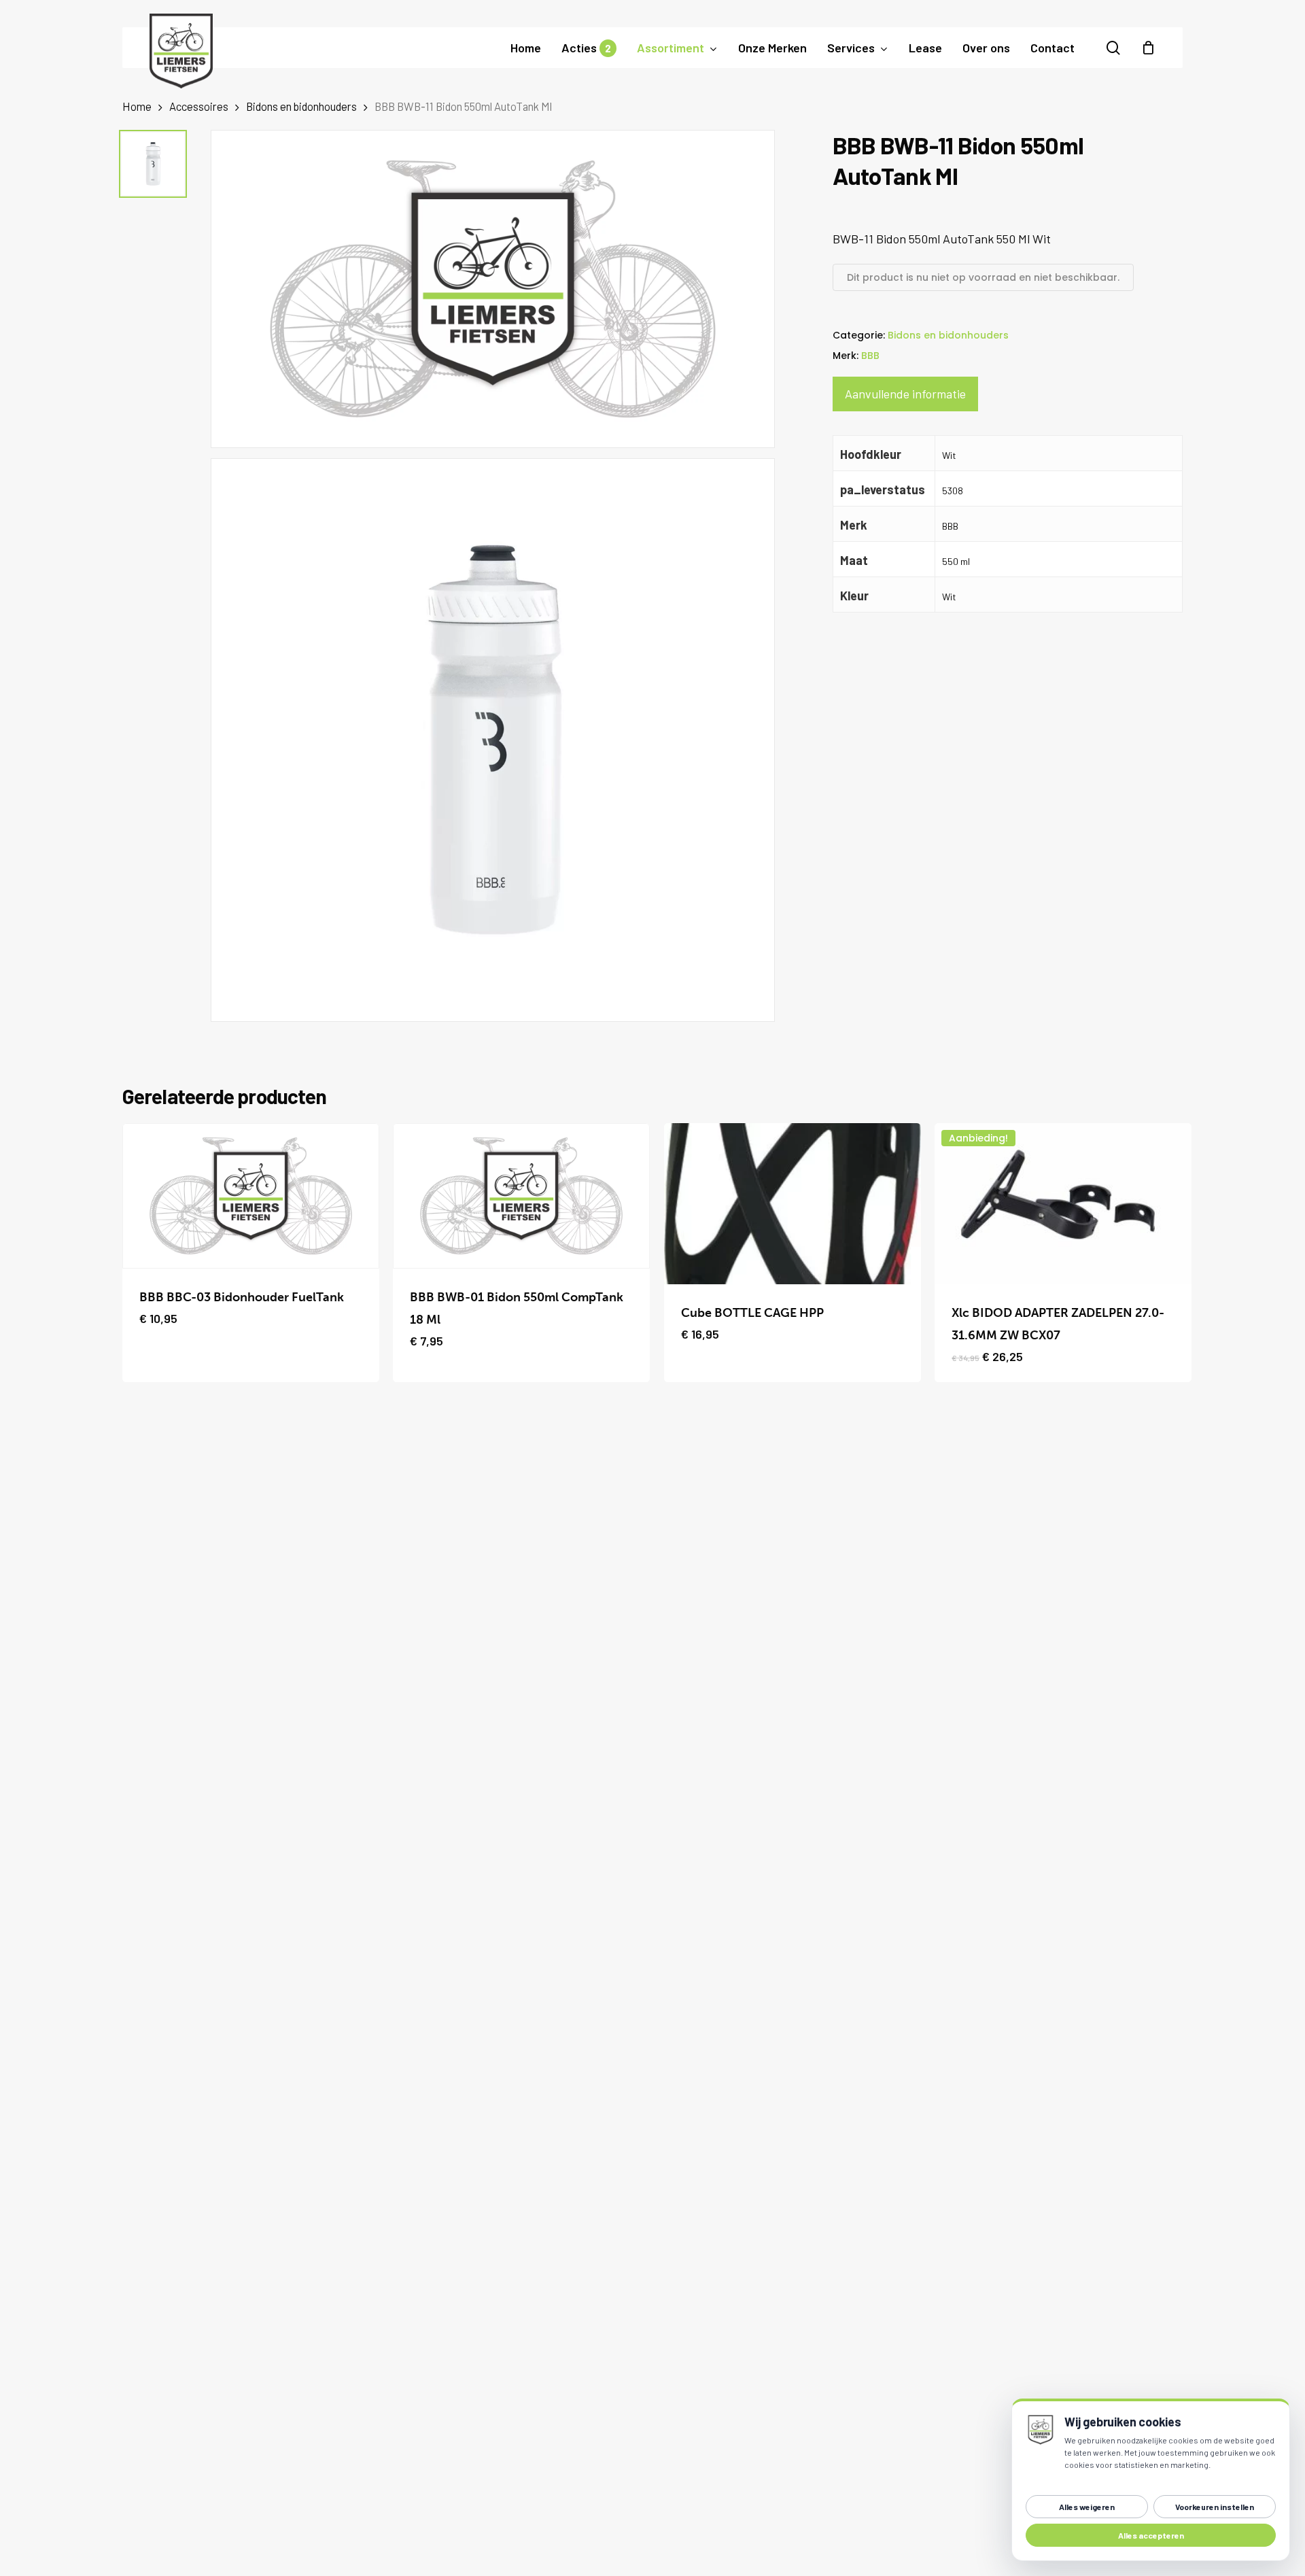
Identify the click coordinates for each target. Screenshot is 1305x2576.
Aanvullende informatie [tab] (905, 394)
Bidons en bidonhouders (301, 106)
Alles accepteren (1151, 2535)
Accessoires (199, 106)
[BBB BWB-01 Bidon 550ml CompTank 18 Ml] (521, 1196)
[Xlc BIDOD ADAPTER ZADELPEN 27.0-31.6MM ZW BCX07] (1063, 1204)
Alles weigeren (1087, 2507)
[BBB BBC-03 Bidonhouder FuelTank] (251, 1196)
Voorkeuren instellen (1215, 2507)
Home (137, 106)
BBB (870, 356)
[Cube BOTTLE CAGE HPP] (793, 1204)
